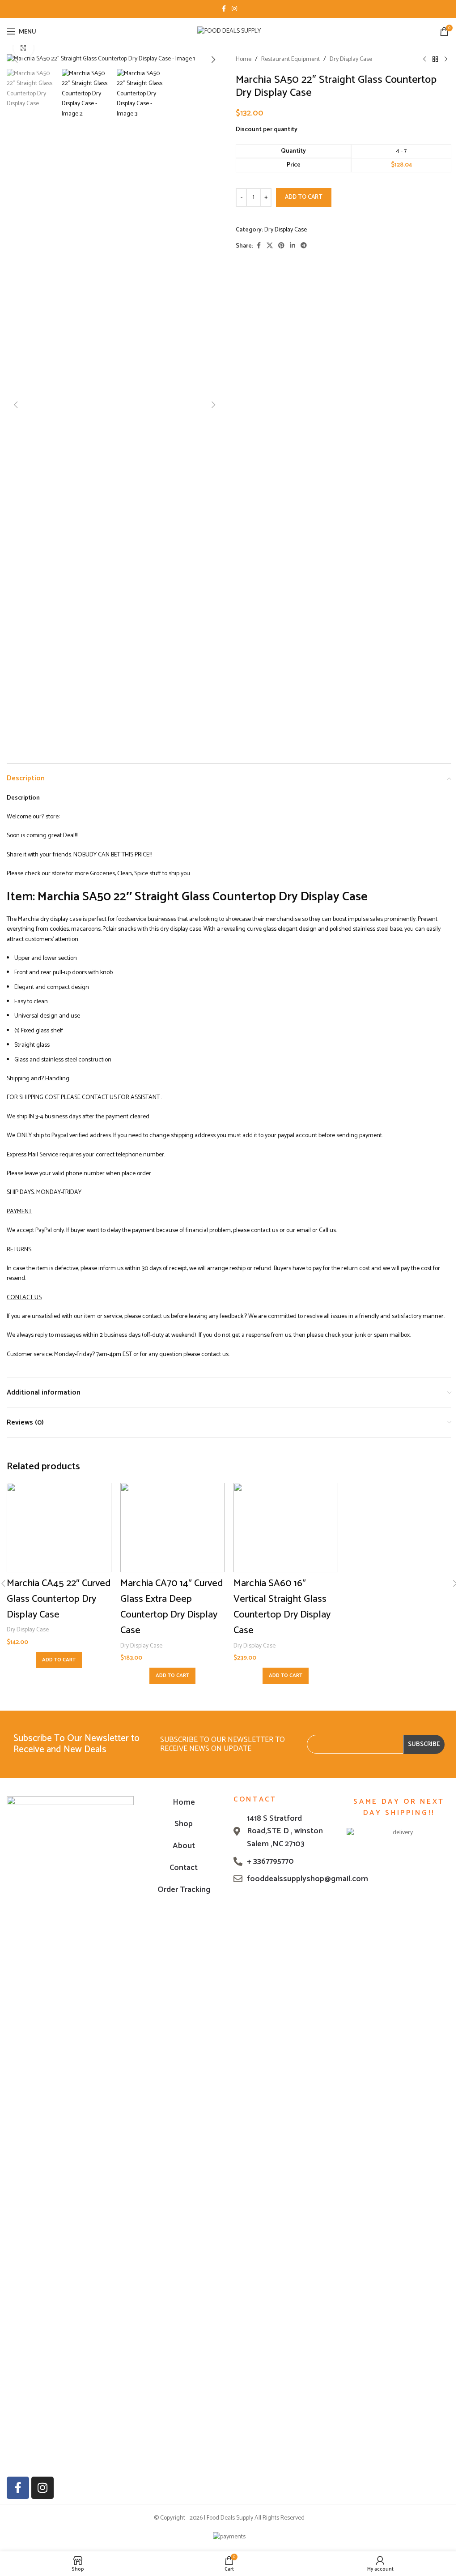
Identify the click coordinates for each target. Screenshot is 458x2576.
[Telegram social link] (304, 246)
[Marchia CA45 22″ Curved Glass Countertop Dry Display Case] (59, 1528)
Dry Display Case (351, 60)
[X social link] (270, 246)
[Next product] (446, 60)
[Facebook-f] (18, 2488)
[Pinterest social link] (281, 246)
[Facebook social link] (224, 9)
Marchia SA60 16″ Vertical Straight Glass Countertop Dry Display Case (282, 1607)
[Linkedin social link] (293, 246)
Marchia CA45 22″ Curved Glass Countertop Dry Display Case (59, 1599)
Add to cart (304, 197)
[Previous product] (424, 60)
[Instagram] (42, 2488)
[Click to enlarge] (23, 48)
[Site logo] (229, 31)
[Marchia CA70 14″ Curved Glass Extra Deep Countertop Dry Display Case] (173, 1528)
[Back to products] (435, 60)
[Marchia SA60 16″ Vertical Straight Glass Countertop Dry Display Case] (286, 1528)
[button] (16, 60)
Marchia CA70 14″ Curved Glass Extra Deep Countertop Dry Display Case (172, 1607)
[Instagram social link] (234, 9)
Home (244, 60)
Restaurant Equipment (290, 60)
